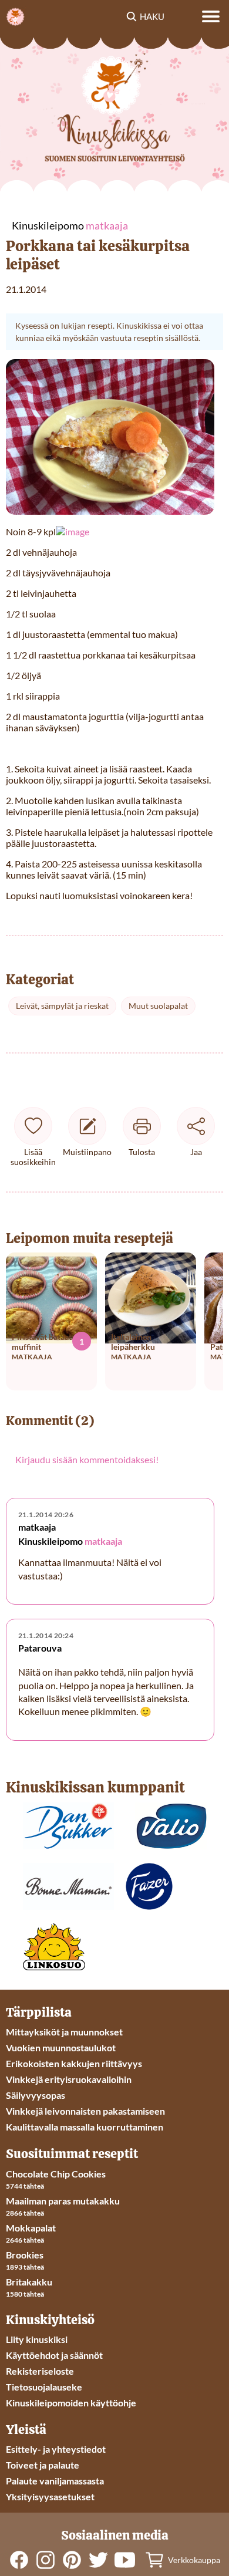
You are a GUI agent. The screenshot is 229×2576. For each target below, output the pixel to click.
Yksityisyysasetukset (50, 2496)
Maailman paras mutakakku (63, 2201)
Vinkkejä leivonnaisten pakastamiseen (85, 2111)
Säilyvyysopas (36, 2095)
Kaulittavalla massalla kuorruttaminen (85, 2127)
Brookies (25, 2255)
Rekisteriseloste (40, 2371)
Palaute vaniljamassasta (55, 2481)
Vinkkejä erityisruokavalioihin (69, 2079)
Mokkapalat (31, 2228)
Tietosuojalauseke (44, 2387)
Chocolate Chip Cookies (56, 2174)
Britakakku (29, 2282)
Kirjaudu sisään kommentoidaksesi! (87, 1459)
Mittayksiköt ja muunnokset (64, 2032)
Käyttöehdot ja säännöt (54, 2355)
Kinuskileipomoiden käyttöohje (71, 2403)
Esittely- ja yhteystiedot (56, 2449)
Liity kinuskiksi (37, 2339)
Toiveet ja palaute (43, 2465)
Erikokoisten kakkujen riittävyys (74, 2063)
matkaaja (103, 1541)
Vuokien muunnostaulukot (61, 2047)
